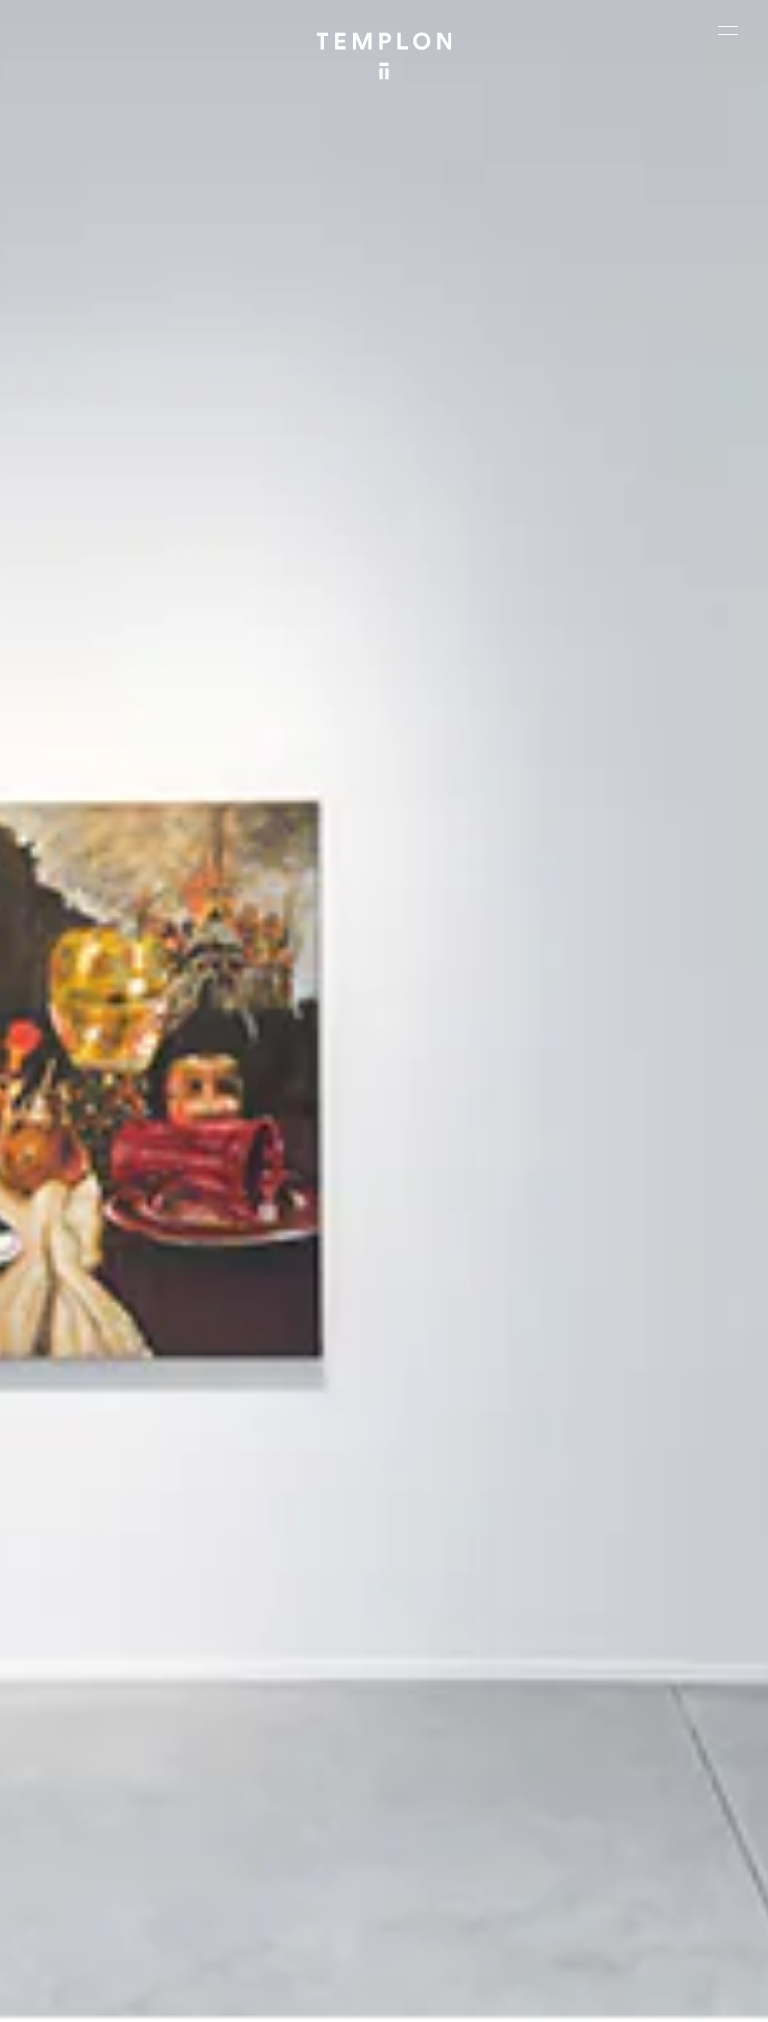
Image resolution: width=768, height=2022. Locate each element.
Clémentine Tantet (458, 1937)
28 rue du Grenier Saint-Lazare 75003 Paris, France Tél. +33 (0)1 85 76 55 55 (98, 1784)
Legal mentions (290, 1997)
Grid (613, 1937)
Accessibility (485, 1997)
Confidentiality (391, 1997)
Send (441, 1785)
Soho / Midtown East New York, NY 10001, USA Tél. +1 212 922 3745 (286, 1771)
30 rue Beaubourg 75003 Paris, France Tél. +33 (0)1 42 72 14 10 (106, 1631)
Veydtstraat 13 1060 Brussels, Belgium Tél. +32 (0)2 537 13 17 (290, 1631)
